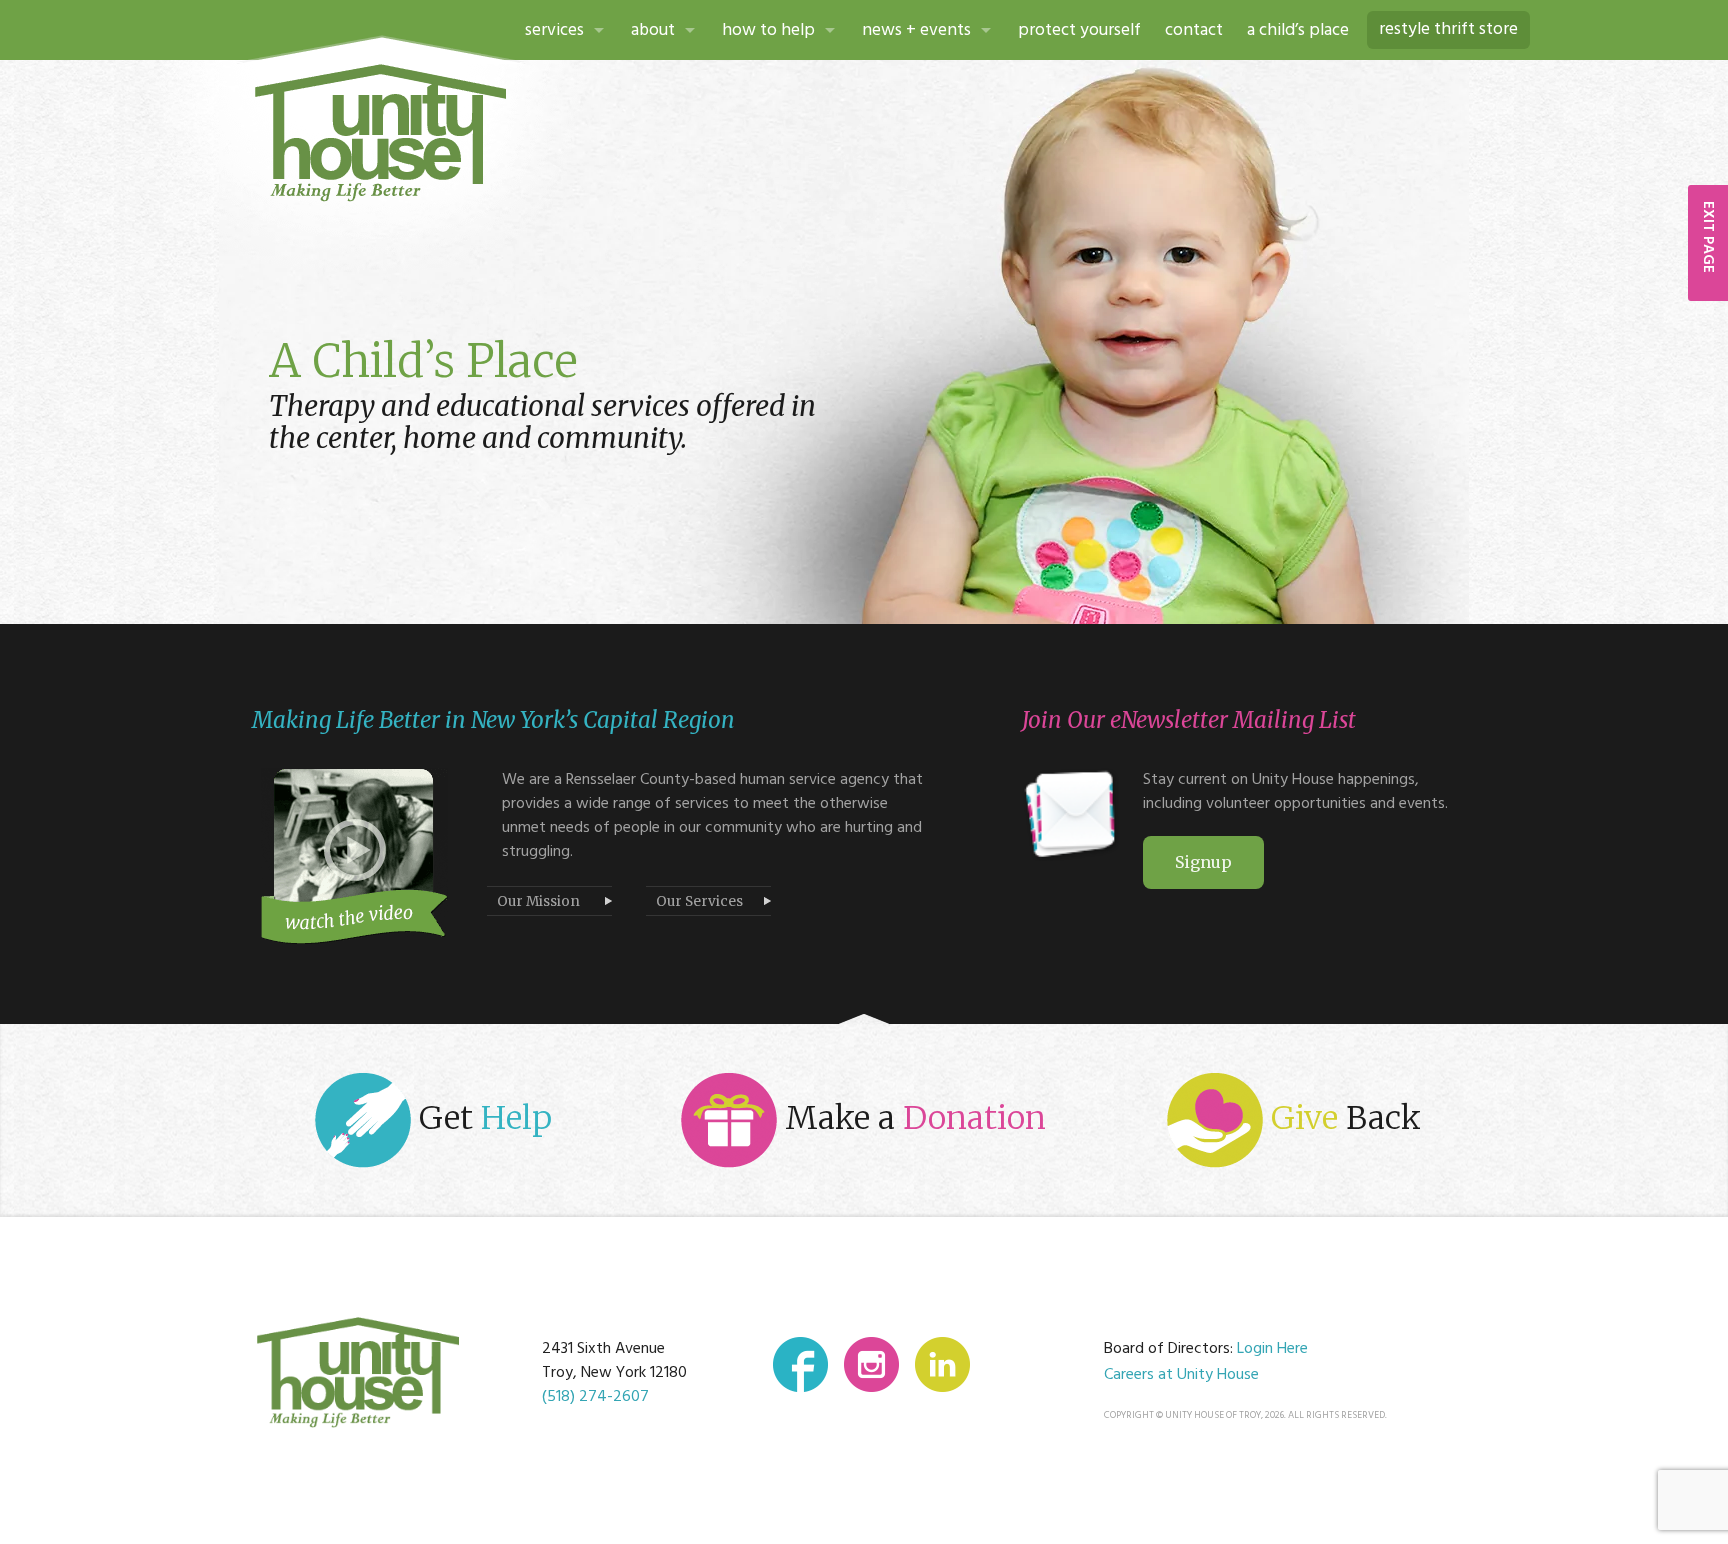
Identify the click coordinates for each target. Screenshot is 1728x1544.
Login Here (1272, 1349)
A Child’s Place (1298, 30)
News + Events (916, 30)
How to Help (768, 30)
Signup (1203, 862)
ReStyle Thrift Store (1448, 29)
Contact (1194, 30)
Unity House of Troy (381, 133)
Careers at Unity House (1181, 1375)
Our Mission (538, 901)
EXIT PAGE (1708, 237)
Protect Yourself (1079, 30)
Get (481, 1118)
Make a (911, 1118)
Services (554, 30)
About (653, 30)
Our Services (699, 901)
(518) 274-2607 (595, 1397)
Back (1346, 1118)
